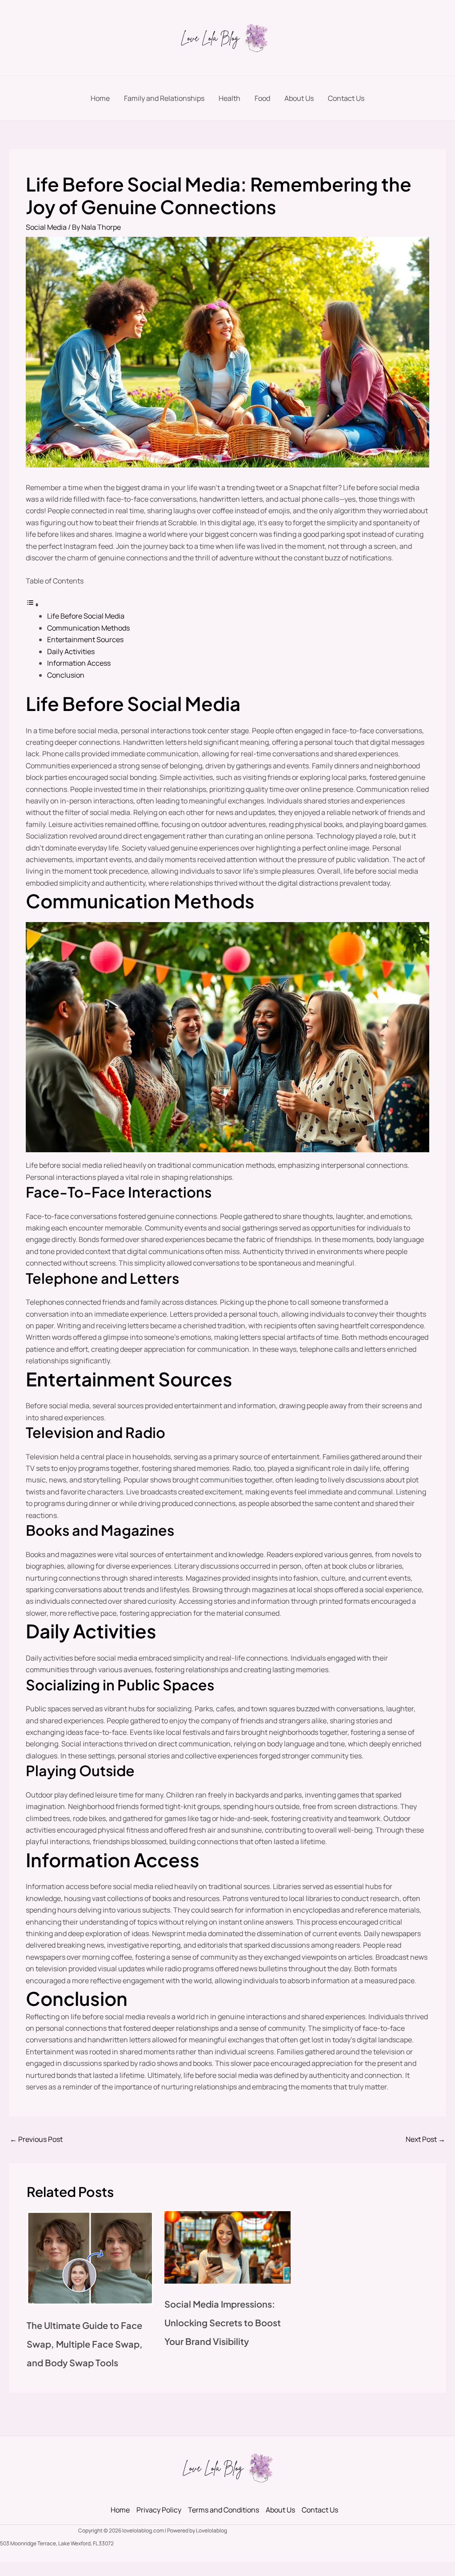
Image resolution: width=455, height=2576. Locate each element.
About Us (299, 98)
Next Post (425, 2139)
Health (229, 98)
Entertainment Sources (85, 639)
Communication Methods (88, 628)
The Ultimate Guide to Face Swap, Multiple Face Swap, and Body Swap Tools (85, 2344)
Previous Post (36, 2139)
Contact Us (346, 98)
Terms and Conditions (224, 2510)
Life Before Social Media (86, 616)
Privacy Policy (159, 2510)
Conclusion (66, 675)
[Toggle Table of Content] (32, 604)
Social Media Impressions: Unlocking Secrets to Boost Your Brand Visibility (223, 2322)
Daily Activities (71, 651)
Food (262, 98)
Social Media (46, 227)
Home (100, 98)
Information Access (79, 663)
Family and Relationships (164, 98)
